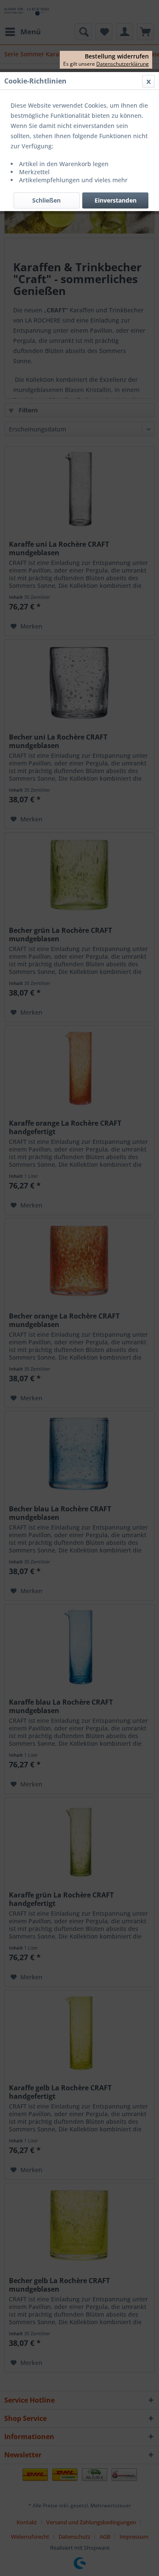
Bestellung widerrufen (117, 56)
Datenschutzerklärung (123, 64)
